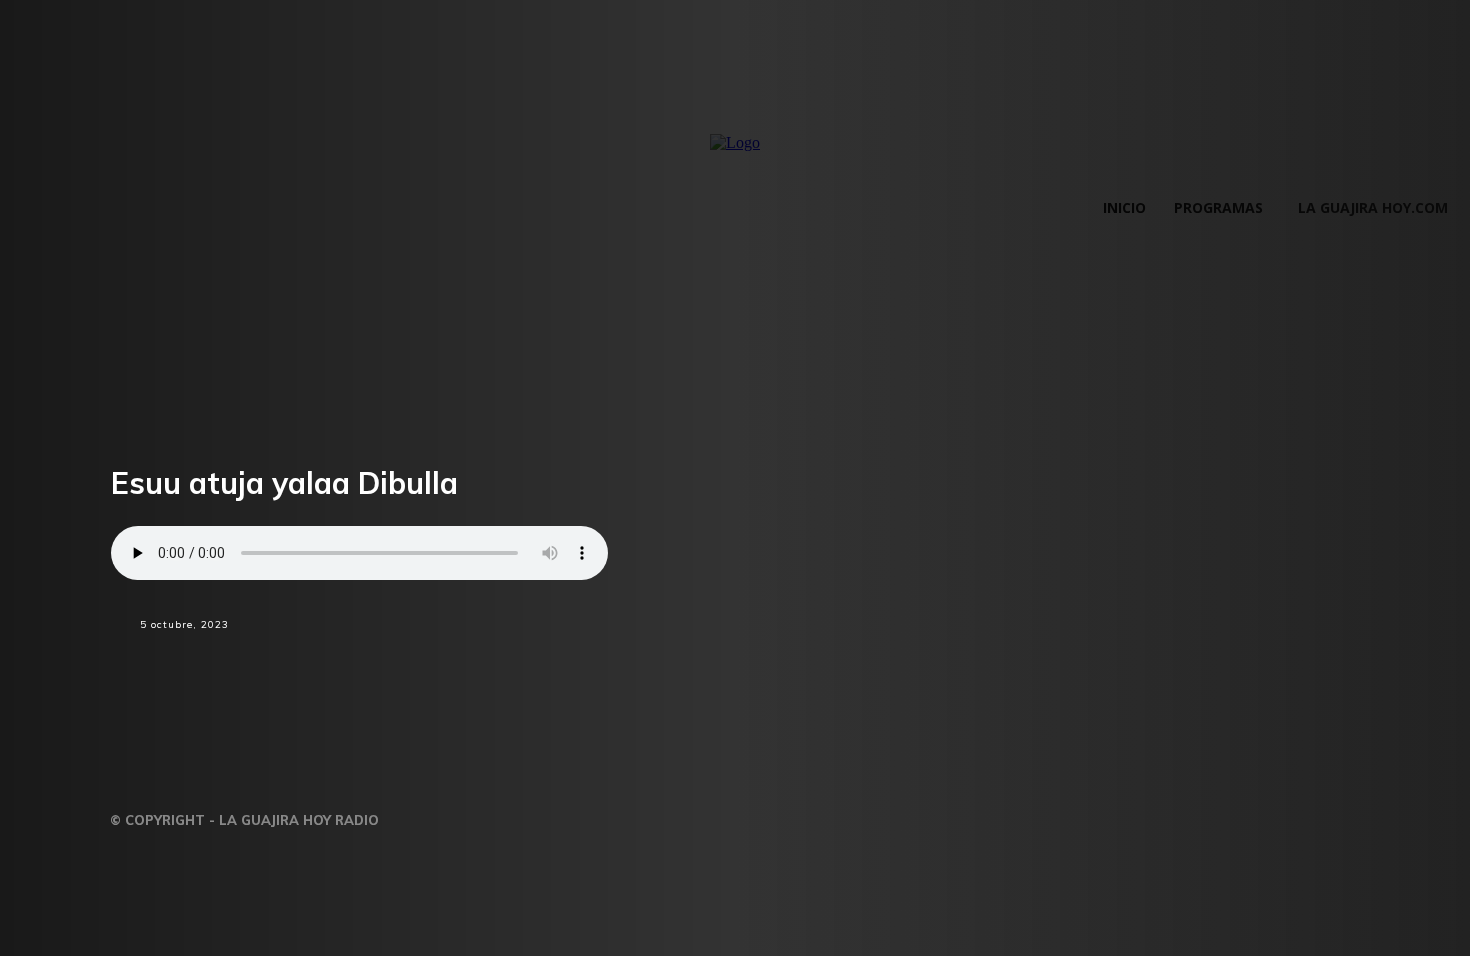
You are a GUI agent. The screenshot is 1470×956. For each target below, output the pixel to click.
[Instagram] (464, 813)
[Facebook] (318, 661)
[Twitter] (390, 661)
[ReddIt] (461, 661)
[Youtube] (587, 813)
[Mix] (532, 661)
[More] (674, 661)
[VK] (602, 661)
